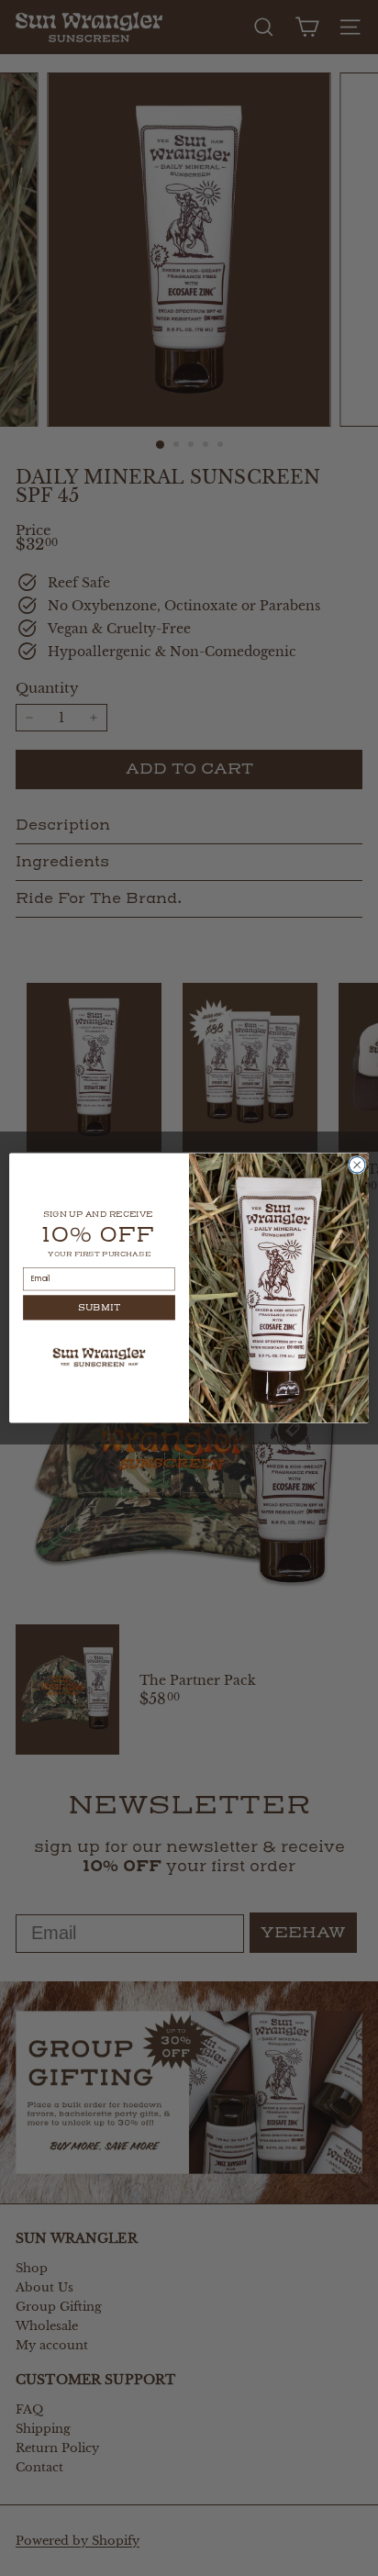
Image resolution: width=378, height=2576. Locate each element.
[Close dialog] (357, 1165)
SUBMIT (100, 1308)
